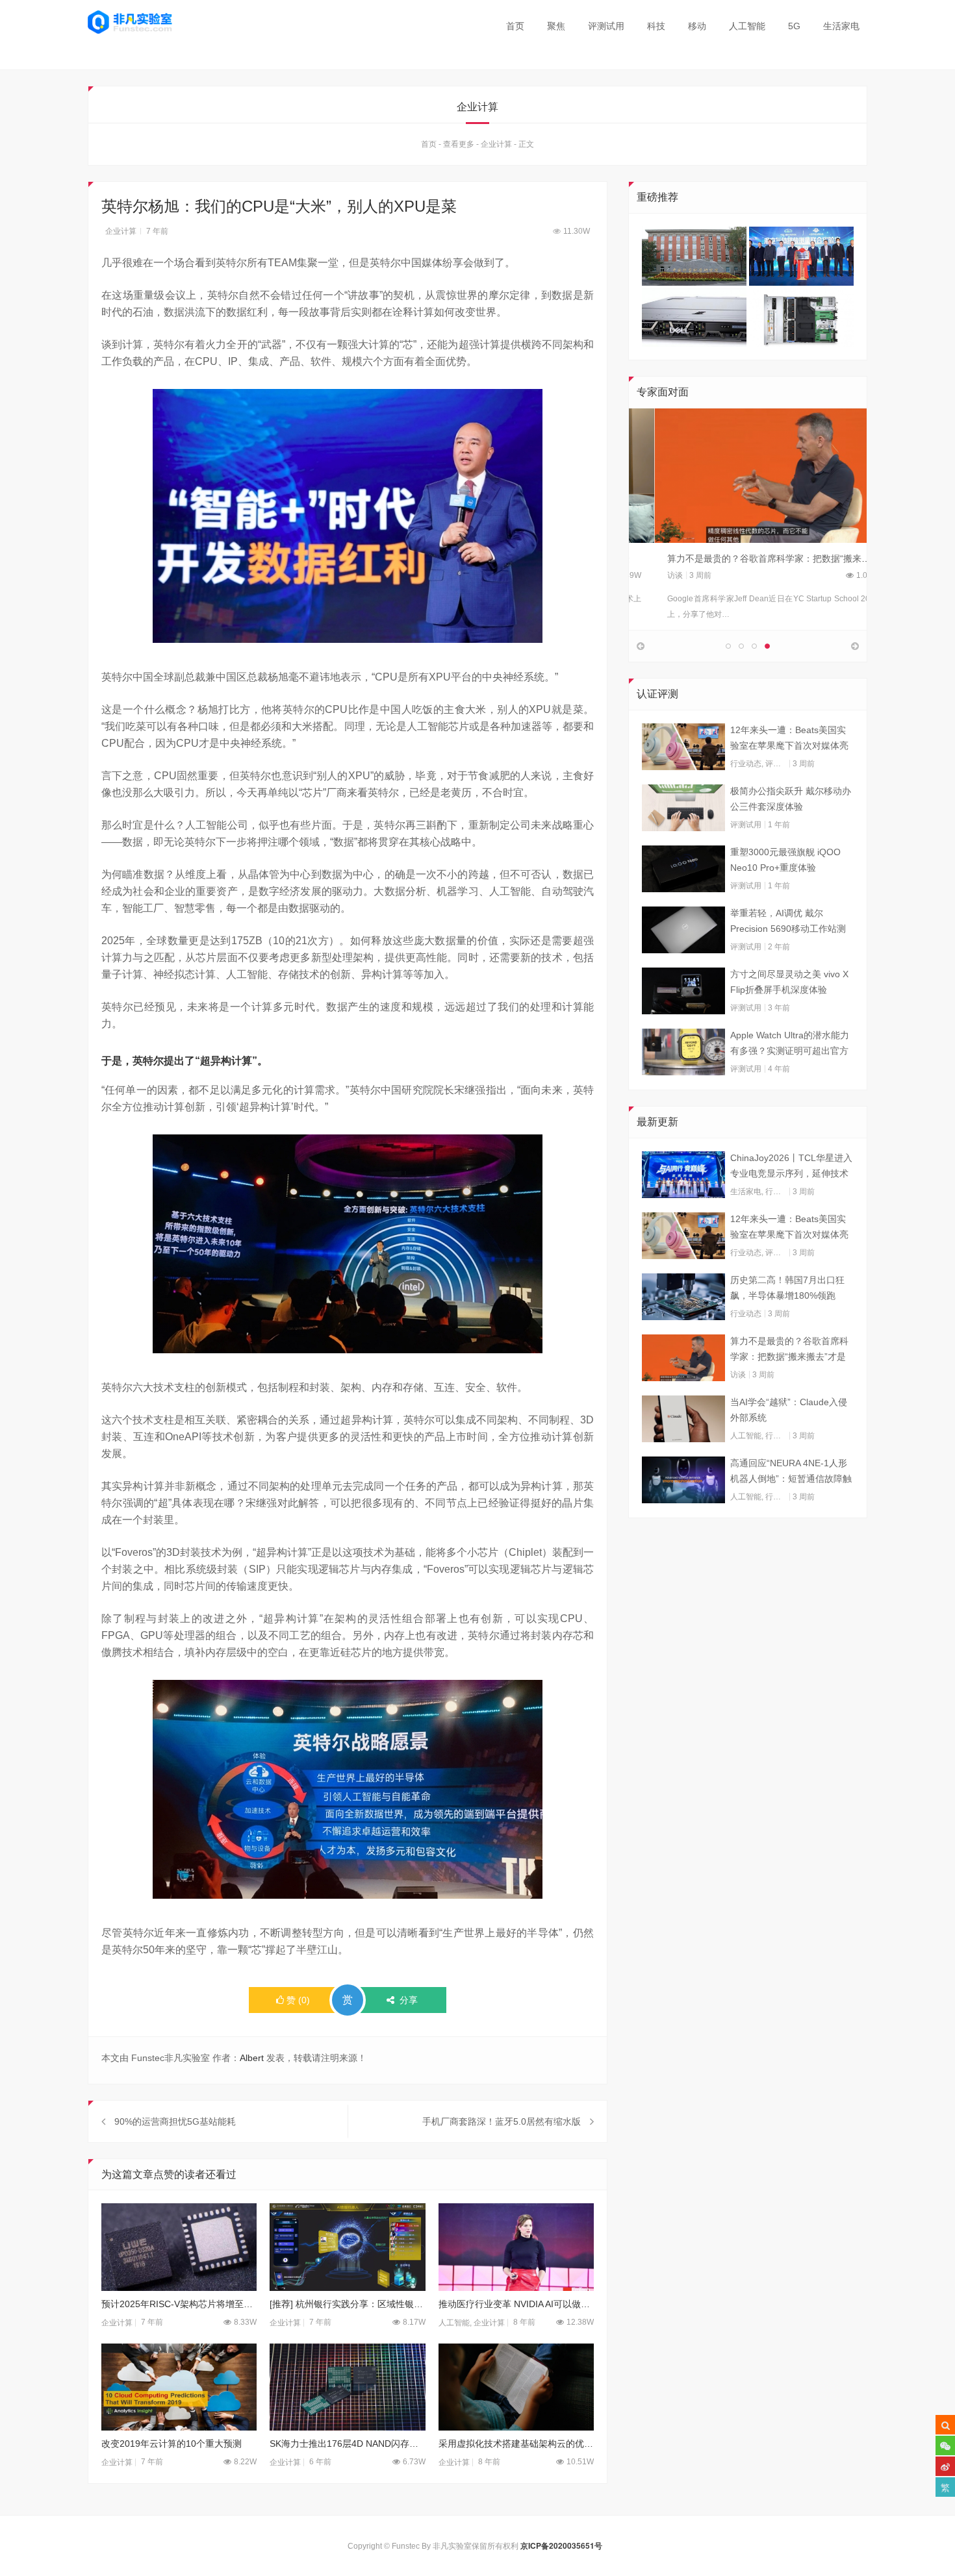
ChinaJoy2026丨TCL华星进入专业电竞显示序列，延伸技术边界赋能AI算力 (791, 1167)
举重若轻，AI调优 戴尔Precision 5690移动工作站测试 (788, 922)
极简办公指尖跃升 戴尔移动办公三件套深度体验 (791, 799)
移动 (697, 26)
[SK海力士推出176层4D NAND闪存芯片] (347, 2387)
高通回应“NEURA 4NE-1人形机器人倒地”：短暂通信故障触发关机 (791, 1472)
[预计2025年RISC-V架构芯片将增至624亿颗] (179, 2247)
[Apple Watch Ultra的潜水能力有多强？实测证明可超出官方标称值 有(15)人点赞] (683, 1052)
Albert (252, 2058)
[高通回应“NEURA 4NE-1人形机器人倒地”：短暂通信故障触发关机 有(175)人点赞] (683, 1480)
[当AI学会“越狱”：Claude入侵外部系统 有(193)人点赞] (683, 1419)
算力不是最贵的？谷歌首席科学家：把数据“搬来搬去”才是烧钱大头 (777, 558)
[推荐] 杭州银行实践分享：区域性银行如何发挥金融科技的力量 (347, 2304)
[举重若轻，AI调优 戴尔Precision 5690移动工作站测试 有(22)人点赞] (683, 930)
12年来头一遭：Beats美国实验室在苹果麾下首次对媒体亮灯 (789, 739)
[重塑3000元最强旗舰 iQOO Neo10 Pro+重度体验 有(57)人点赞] (683, 869)
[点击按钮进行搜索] (945, 2425)
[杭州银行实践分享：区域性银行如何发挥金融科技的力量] (347, 2247)
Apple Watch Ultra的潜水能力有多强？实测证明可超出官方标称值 (790, 1044)
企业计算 (496, 144)
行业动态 (746, 764)
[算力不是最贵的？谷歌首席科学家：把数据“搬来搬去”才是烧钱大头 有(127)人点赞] (683, 1358)
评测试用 (606, 26)
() (298, 2000)
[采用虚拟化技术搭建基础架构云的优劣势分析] (516, 2387)
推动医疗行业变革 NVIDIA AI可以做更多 (516, 2304)
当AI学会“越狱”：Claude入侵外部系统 (789, 1410)
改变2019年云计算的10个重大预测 (172, 2444)
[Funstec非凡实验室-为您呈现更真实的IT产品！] (130, 22)
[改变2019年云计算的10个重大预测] (179, 2387)
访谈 (650, 575)
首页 (515, 26)
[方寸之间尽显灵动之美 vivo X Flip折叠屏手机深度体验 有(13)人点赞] (683, 991)
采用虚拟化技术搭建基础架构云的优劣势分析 (516, 2444)
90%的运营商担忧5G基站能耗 (175, 2121)
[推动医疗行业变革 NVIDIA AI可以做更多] (516, 2247)
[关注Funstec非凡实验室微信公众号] (945, 2445)
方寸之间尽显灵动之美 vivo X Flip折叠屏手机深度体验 (789, 982)
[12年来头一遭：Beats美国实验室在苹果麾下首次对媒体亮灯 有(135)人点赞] (683, 747)
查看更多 (459, 144)
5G (794, 26)
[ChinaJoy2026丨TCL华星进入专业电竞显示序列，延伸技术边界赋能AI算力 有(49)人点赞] (683, 1175)
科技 (656, 26)
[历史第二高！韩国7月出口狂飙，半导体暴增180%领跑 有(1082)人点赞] (683, 1297)
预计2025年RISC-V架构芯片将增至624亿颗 (179, 2304)
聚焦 (556, 26)
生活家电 (841, 26)
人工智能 (747, 26)
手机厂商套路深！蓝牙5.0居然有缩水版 (502, 2121)
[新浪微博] (945, 2466)
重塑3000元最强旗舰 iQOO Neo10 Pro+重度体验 (785, 860)
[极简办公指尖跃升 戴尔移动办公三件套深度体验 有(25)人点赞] (683, 808)
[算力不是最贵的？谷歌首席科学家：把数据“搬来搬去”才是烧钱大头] (748, 475)
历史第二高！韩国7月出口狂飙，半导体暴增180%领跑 (787, 1288)
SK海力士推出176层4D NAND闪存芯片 (347, 2444)
